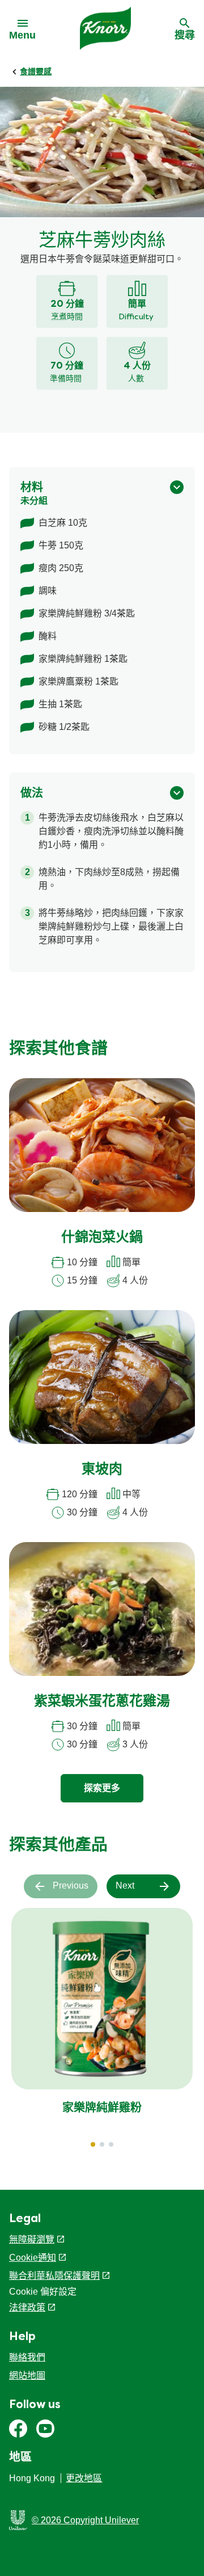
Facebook (18, 2429)
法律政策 (27, 2307)
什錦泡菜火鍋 (102, 1238)
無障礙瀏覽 (32, 2239)
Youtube (45, 2429)
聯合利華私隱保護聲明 (54, 2276)
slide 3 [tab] (111, 2144)
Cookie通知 (33, 2258)
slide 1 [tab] (93, 2144)
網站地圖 (27, 2376)
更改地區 (84, 2478)
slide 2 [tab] (102, 2144)
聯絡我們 (27, 2357)
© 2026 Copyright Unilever (85, 2520)
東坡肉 (102, 1470)
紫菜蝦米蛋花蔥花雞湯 (102, 1702)
